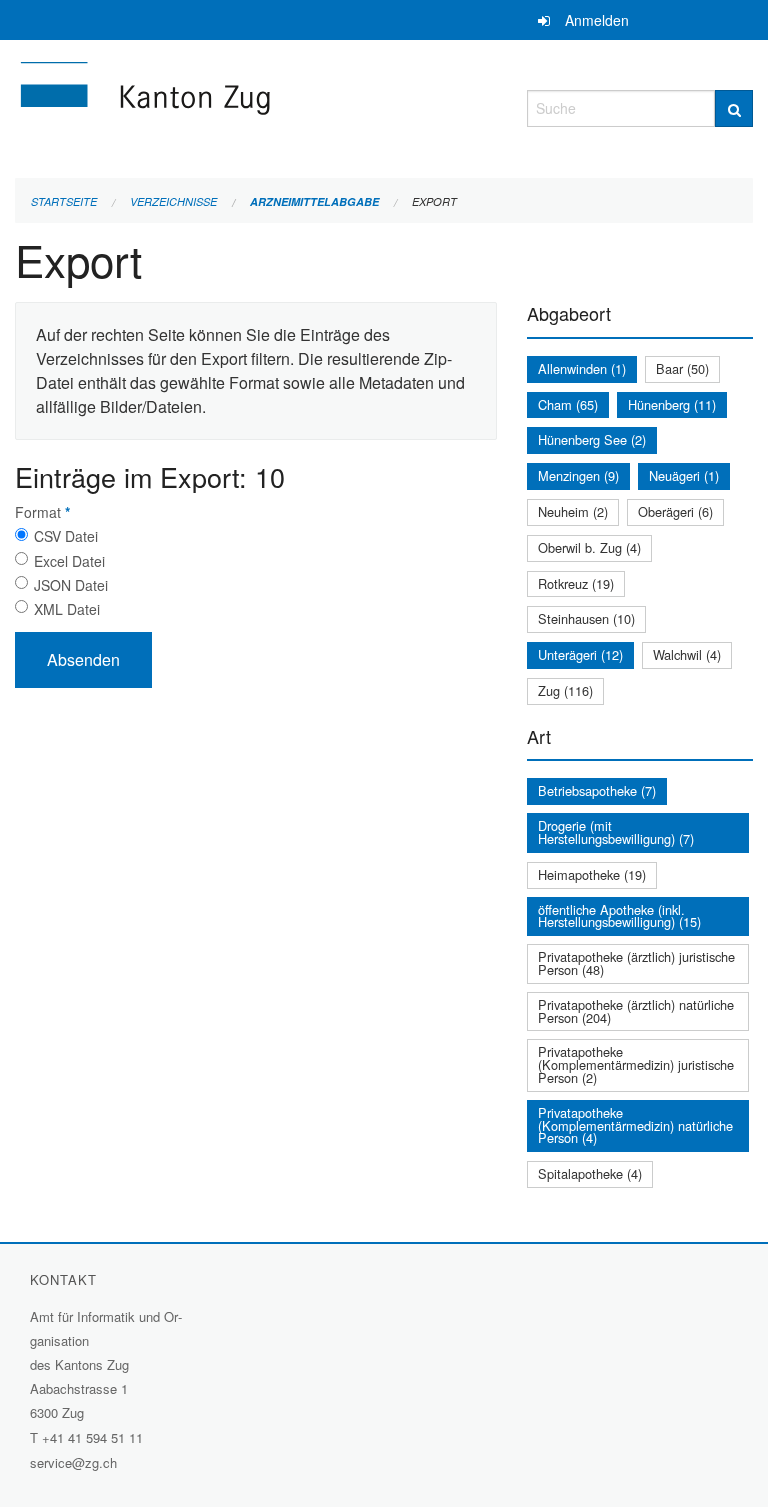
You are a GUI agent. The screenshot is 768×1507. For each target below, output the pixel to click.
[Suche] (734, 108)
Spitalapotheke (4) (590, 1173)
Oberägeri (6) (675, 511)
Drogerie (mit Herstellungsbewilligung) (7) (616, 832)
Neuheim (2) (573, 511)
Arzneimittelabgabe (314, 201)
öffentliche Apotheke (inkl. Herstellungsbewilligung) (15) (619, 916)
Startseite (64, 201)
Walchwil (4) (687, 654)
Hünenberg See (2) (592, 439)
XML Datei (67, 609)
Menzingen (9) (578, 475)
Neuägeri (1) (684, 475)
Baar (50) (682, 368)
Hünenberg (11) (672, 404)
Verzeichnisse (173, 201)
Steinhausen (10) (586, 618)
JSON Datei (71, 585)
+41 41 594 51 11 (92, 1437)
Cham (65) (568, 404)
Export (434, 201)
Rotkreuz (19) (576, 583)
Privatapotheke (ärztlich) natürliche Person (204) (636, 1011)
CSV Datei (66, 536)
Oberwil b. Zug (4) (589, 547)
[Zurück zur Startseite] (256, 105)
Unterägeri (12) (580, 654)
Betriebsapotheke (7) (597, 790)
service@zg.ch (73, 1462)
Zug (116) (565, 690)
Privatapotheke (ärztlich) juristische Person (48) (636, 963)
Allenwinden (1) (582, 368)
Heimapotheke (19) (592, 874)
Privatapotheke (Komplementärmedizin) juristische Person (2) (636, 1064)
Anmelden (597, 20)
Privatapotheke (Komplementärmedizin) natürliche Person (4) (635, 1125)
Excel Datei (69, 561)
